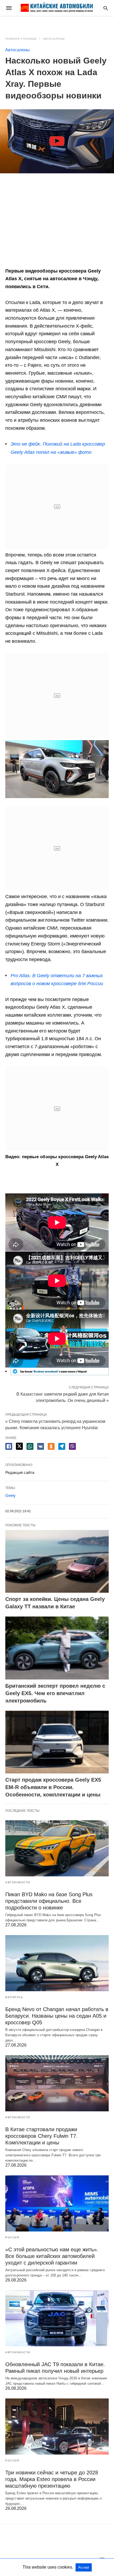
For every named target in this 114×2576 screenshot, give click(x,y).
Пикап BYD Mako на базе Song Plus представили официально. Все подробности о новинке (49, 1901)
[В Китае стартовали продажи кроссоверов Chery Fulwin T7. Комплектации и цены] (57, 2083)
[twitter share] (19, 1446)
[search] (106, 8)
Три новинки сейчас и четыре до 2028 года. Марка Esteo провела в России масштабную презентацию (52, 2479)
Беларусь (14, 1997)
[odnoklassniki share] (51, 1446)
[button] (57, 769)
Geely (10, 1495)
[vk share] (41, 1446)
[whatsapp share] (30, 1446)
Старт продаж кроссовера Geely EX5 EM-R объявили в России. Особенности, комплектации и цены (53, 1787)
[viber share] (72, 1446)
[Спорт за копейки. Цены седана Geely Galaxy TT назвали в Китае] (57, 1561)
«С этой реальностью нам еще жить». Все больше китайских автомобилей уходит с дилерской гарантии (52, 2256)
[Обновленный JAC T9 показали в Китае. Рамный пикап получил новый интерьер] (57, 2318)
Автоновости (18, 1882)
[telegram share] (62, 1446)
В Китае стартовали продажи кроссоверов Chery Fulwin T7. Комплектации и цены (41, 2136)
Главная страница (21, 39)
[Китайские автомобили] (57, 8)
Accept (84, 2567)
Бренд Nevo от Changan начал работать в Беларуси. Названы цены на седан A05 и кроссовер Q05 (57, 2016)
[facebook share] (9, 1446)
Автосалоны (54, 39)
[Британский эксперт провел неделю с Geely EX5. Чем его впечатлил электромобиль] (57, 1648)
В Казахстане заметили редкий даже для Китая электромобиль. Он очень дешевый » (63, 1397)
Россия (12, 2237)
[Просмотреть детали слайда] (60, 1374)
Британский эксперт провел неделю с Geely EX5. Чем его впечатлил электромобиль (55, 1693)
